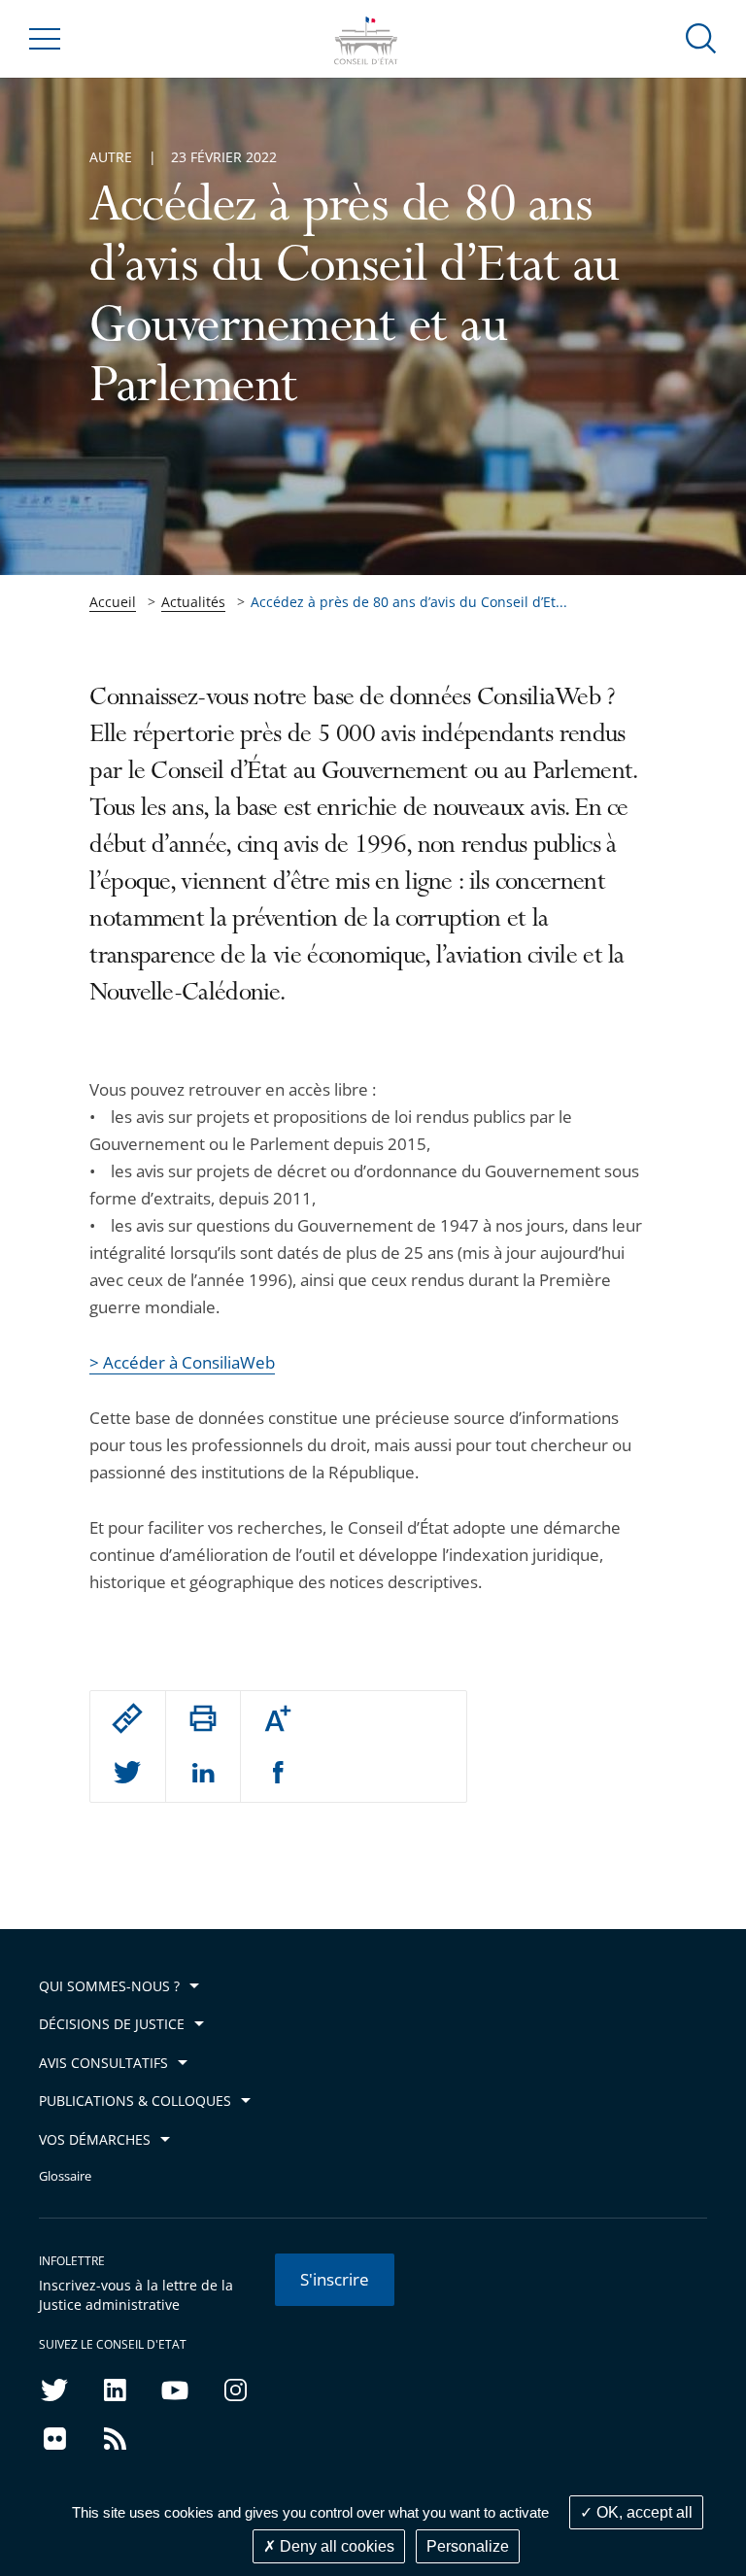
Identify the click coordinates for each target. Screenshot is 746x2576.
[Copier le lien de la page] (127, 1718)
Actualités (193, 602)
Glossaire (65, 2176)
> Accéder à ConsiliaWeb (182, 1362)
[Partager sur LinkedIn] (203, 1774)
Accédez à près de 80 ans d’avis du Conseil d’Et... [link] (409, 602)
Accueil (113, 602)
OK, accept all (643, 2512)
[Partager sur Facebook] (278, 1774)
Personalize (468, 2546)
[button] (701, 37)
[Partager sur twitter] (127, 1774)
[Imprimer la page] (203, 1718)
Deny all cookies (335, 2546)
